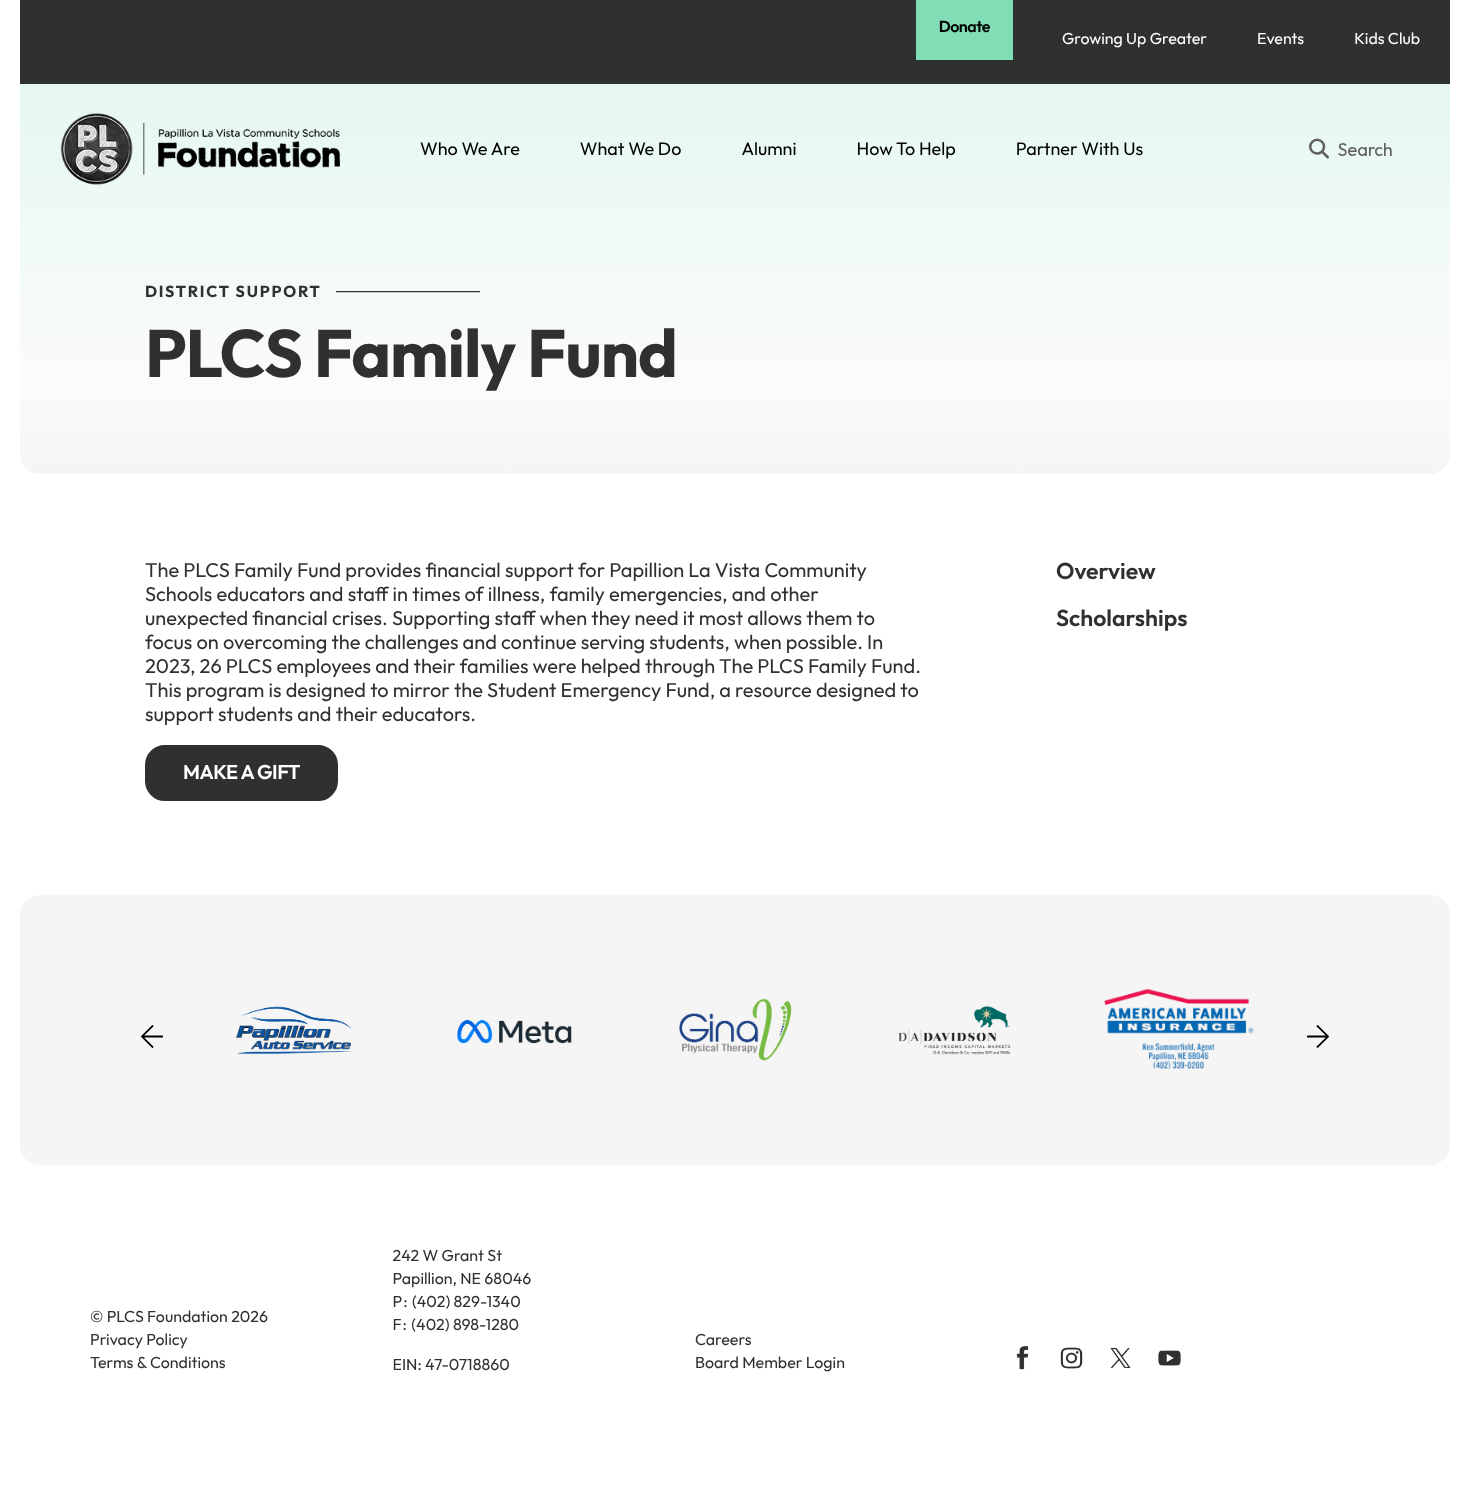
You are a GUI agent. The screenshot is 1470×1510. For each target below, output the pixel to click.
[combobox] (1359, 149)
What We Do (631, 148)
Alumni (768, 148)
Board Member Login (770, 1363)
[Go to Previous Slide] (152, 1049)
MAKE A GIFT (241, 772)
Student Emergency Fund (598, 690)
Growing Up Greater (1134, 39)
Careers (723, 1340)
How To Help (906, 148)
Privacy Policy (139, 1340)
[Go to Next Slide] (1318, 1030)
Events (1280, 39)
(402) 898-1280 (465, 1325)
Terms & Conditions (158, 1363)
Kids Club (1387, 39)
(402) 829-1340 (466, 1302)
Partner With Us (1079, 148)
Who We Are (470, 148)
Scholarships (1121, 617)
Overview (1106, 570)
